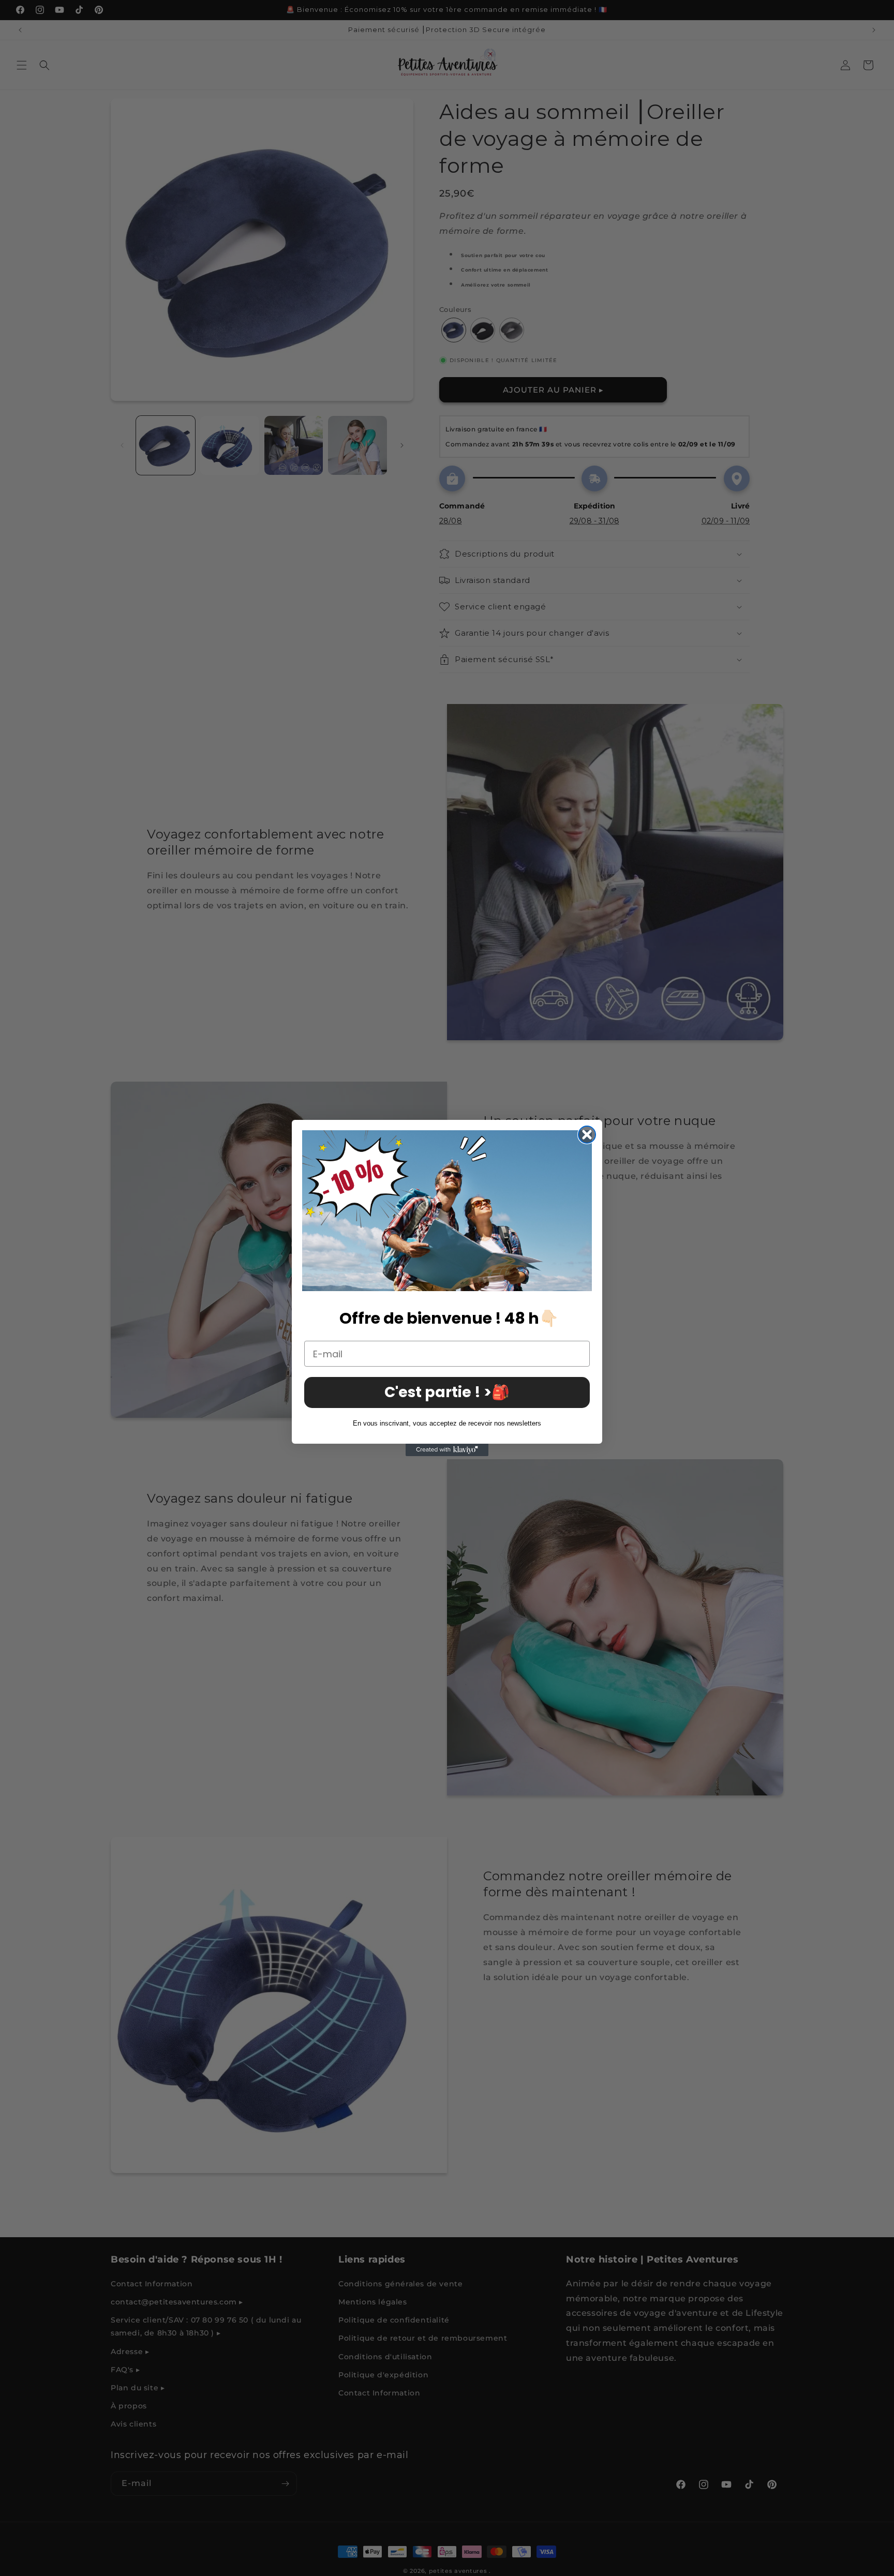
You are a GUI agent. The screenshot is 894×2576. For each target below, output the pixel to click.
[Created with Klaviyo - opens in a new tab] (447, 1450)
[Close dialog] (587, 1135)
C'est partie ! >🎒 (447, 1392)
